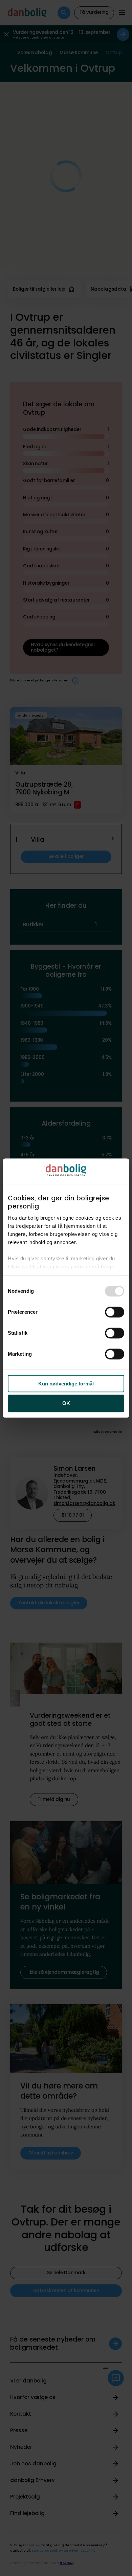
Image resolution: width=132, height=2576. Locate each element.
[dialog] (66, 1288)
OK (66, 1404)
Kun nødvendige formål (66, 1384)
